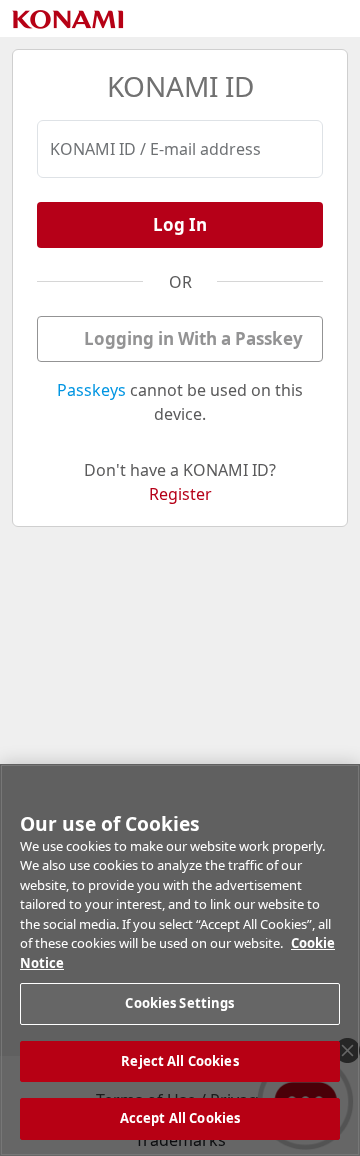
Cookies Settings (179, 1003)
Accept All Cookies (180, 1118)
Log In (180, 224)
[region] (180, 960)
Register (180, 494)
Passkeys (91, 390)
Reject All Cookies (179, 1061)
